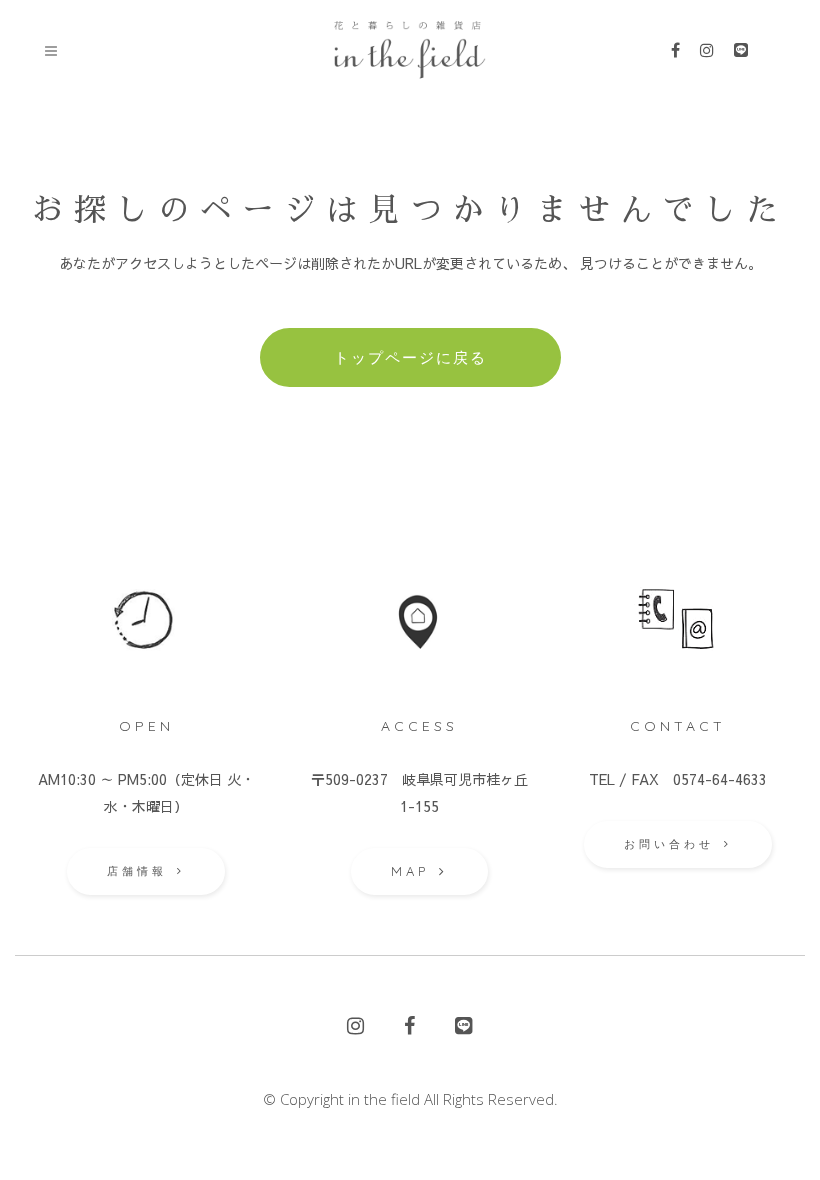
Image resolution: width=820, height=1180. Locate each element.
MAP (410, 871)
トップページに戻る (410, 357)
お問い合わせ (669, 844)
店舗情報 (137, 871)
